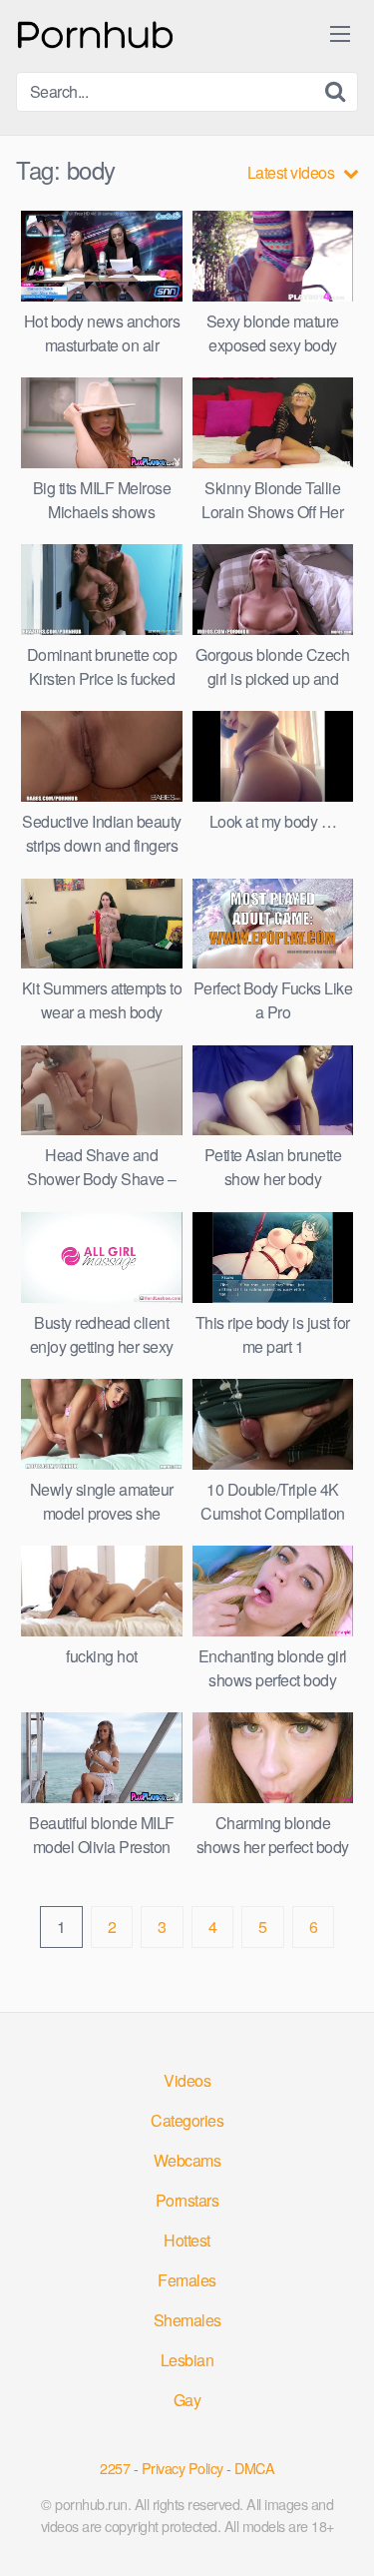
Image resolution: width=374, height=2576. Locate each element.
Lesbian (187, 2360)
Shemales (187, 2320)
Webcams (187, 2160)
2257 (115, 2468)
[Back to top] (339, 2532)
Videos (187, 2080)
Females (187, 2280)
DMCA (254, 2468)
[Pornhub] (96, 32)
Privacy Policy (183, 2468)
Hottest (187, 2240)
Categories (187, 2120)
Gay (187, 2400)
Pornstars (187, 2200)
